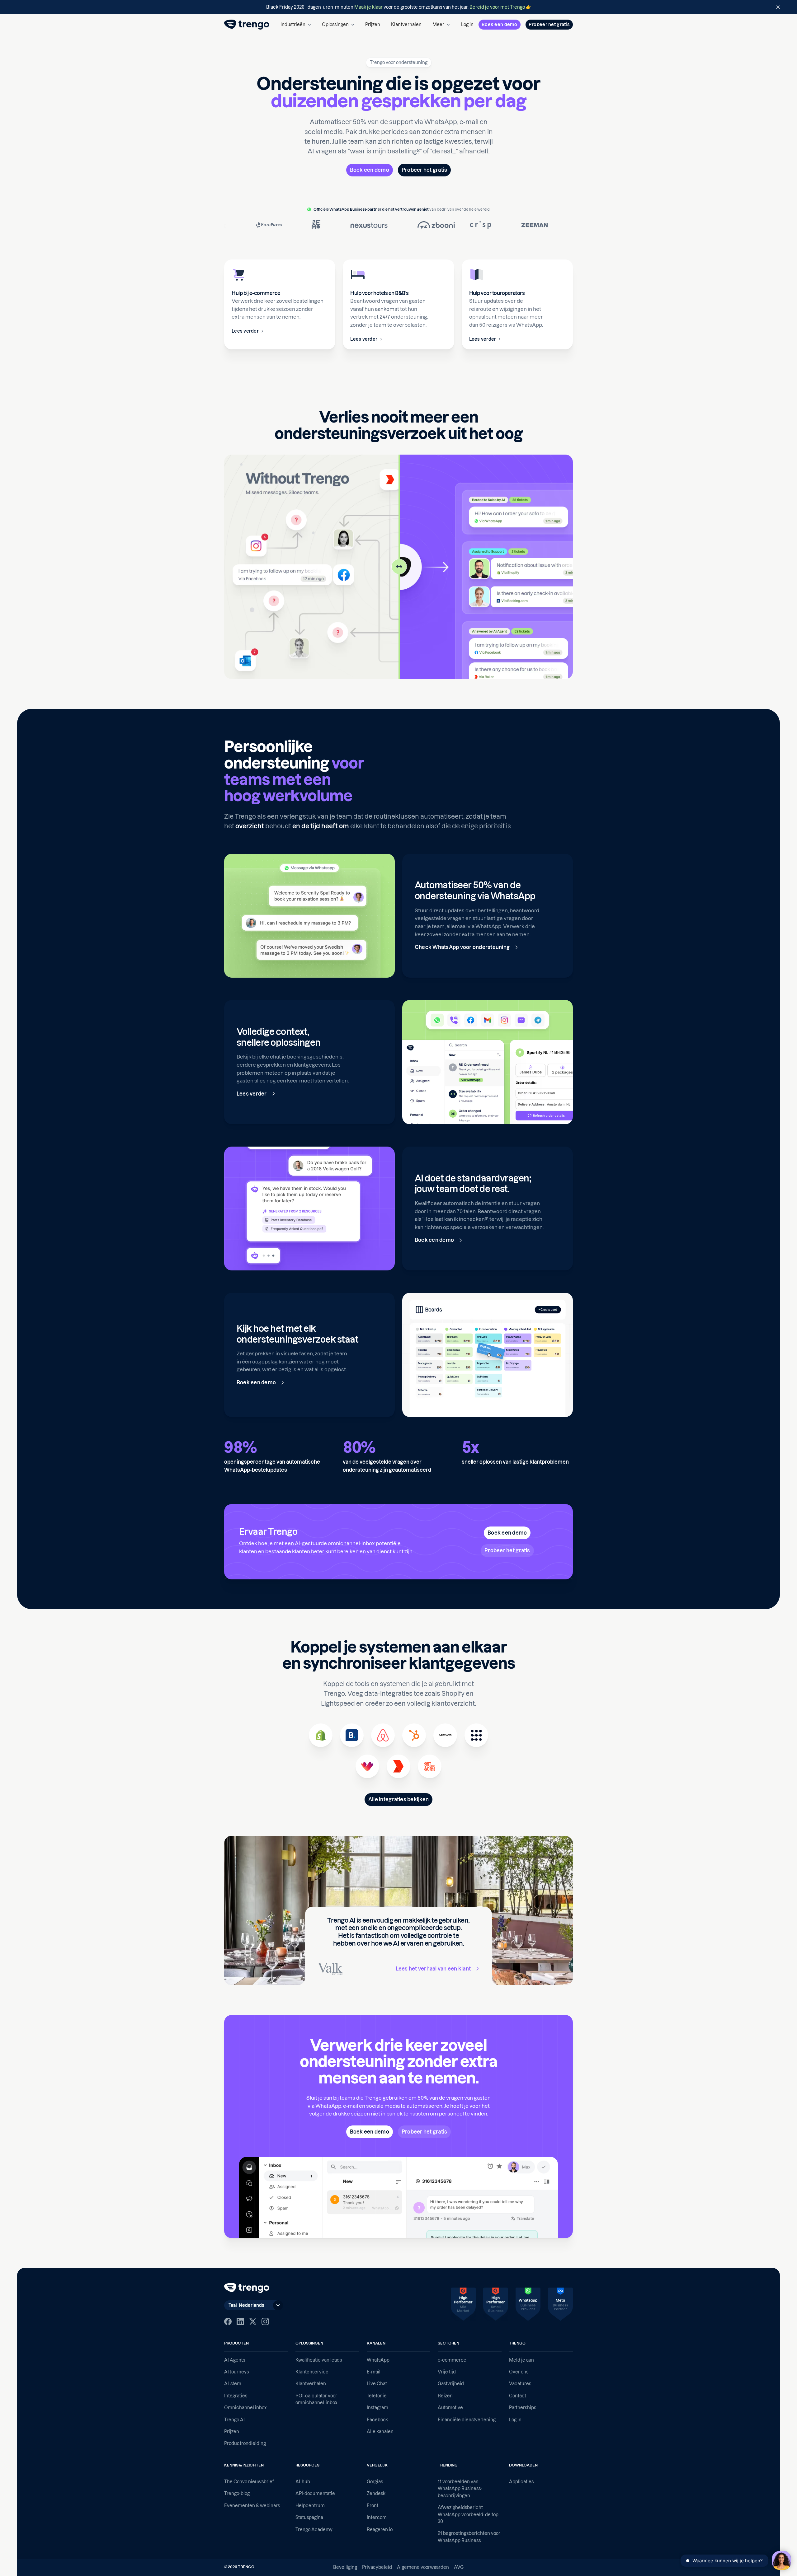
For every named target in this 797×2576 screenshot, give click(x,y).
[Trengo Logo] (247, 2288)
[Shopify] (321, 1735)
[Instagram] (265, 2321)
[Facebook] (228, 2321)
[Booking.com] (352, 1735)
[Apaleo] (476, 1735)
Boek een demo (500, 25)
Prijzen (373, 25)
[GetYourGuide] (430, 1766)
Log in (467, 25)
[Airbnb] (383, 1735)
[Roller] (398, 1766)
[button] (296, 25)
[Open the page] (398, 7)
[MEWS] (445, 1735)
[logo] (247, 25)
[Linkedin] (240, 2321)
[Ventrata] (367, 1766)
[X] (253, 2321)
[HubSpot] (414, 1735)
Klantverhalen (406, 25)
